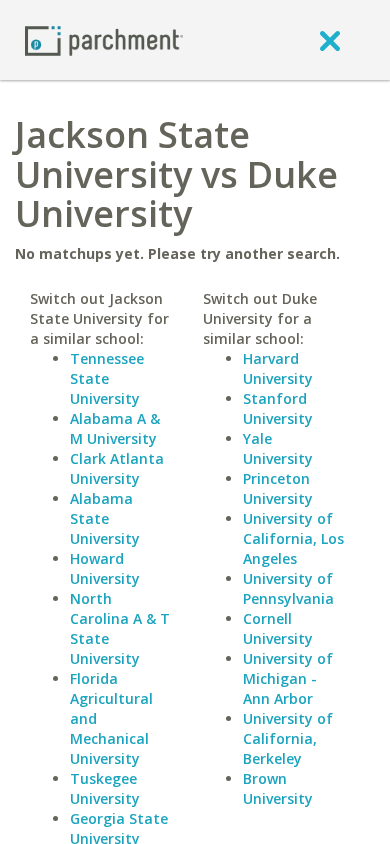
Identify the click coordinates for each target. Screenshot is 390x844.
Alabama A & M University (115, 428)
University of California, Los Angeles (293, 538)
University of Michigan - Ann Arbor (288, 678)
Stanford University (278, 408)
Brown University (278, 788)
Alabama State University (105, 518)
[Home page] (104, 39)
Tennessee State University (107, 378)
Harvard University (278, 368)
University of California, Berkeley (288, 738)
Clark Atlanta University (117, 468)
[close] (330, 40)
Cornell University (278, 628)
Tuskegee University (105, 788)
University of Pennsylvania (288, 588)
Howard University (105, 568)
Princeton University (278, 488)
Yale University (278, 448)
